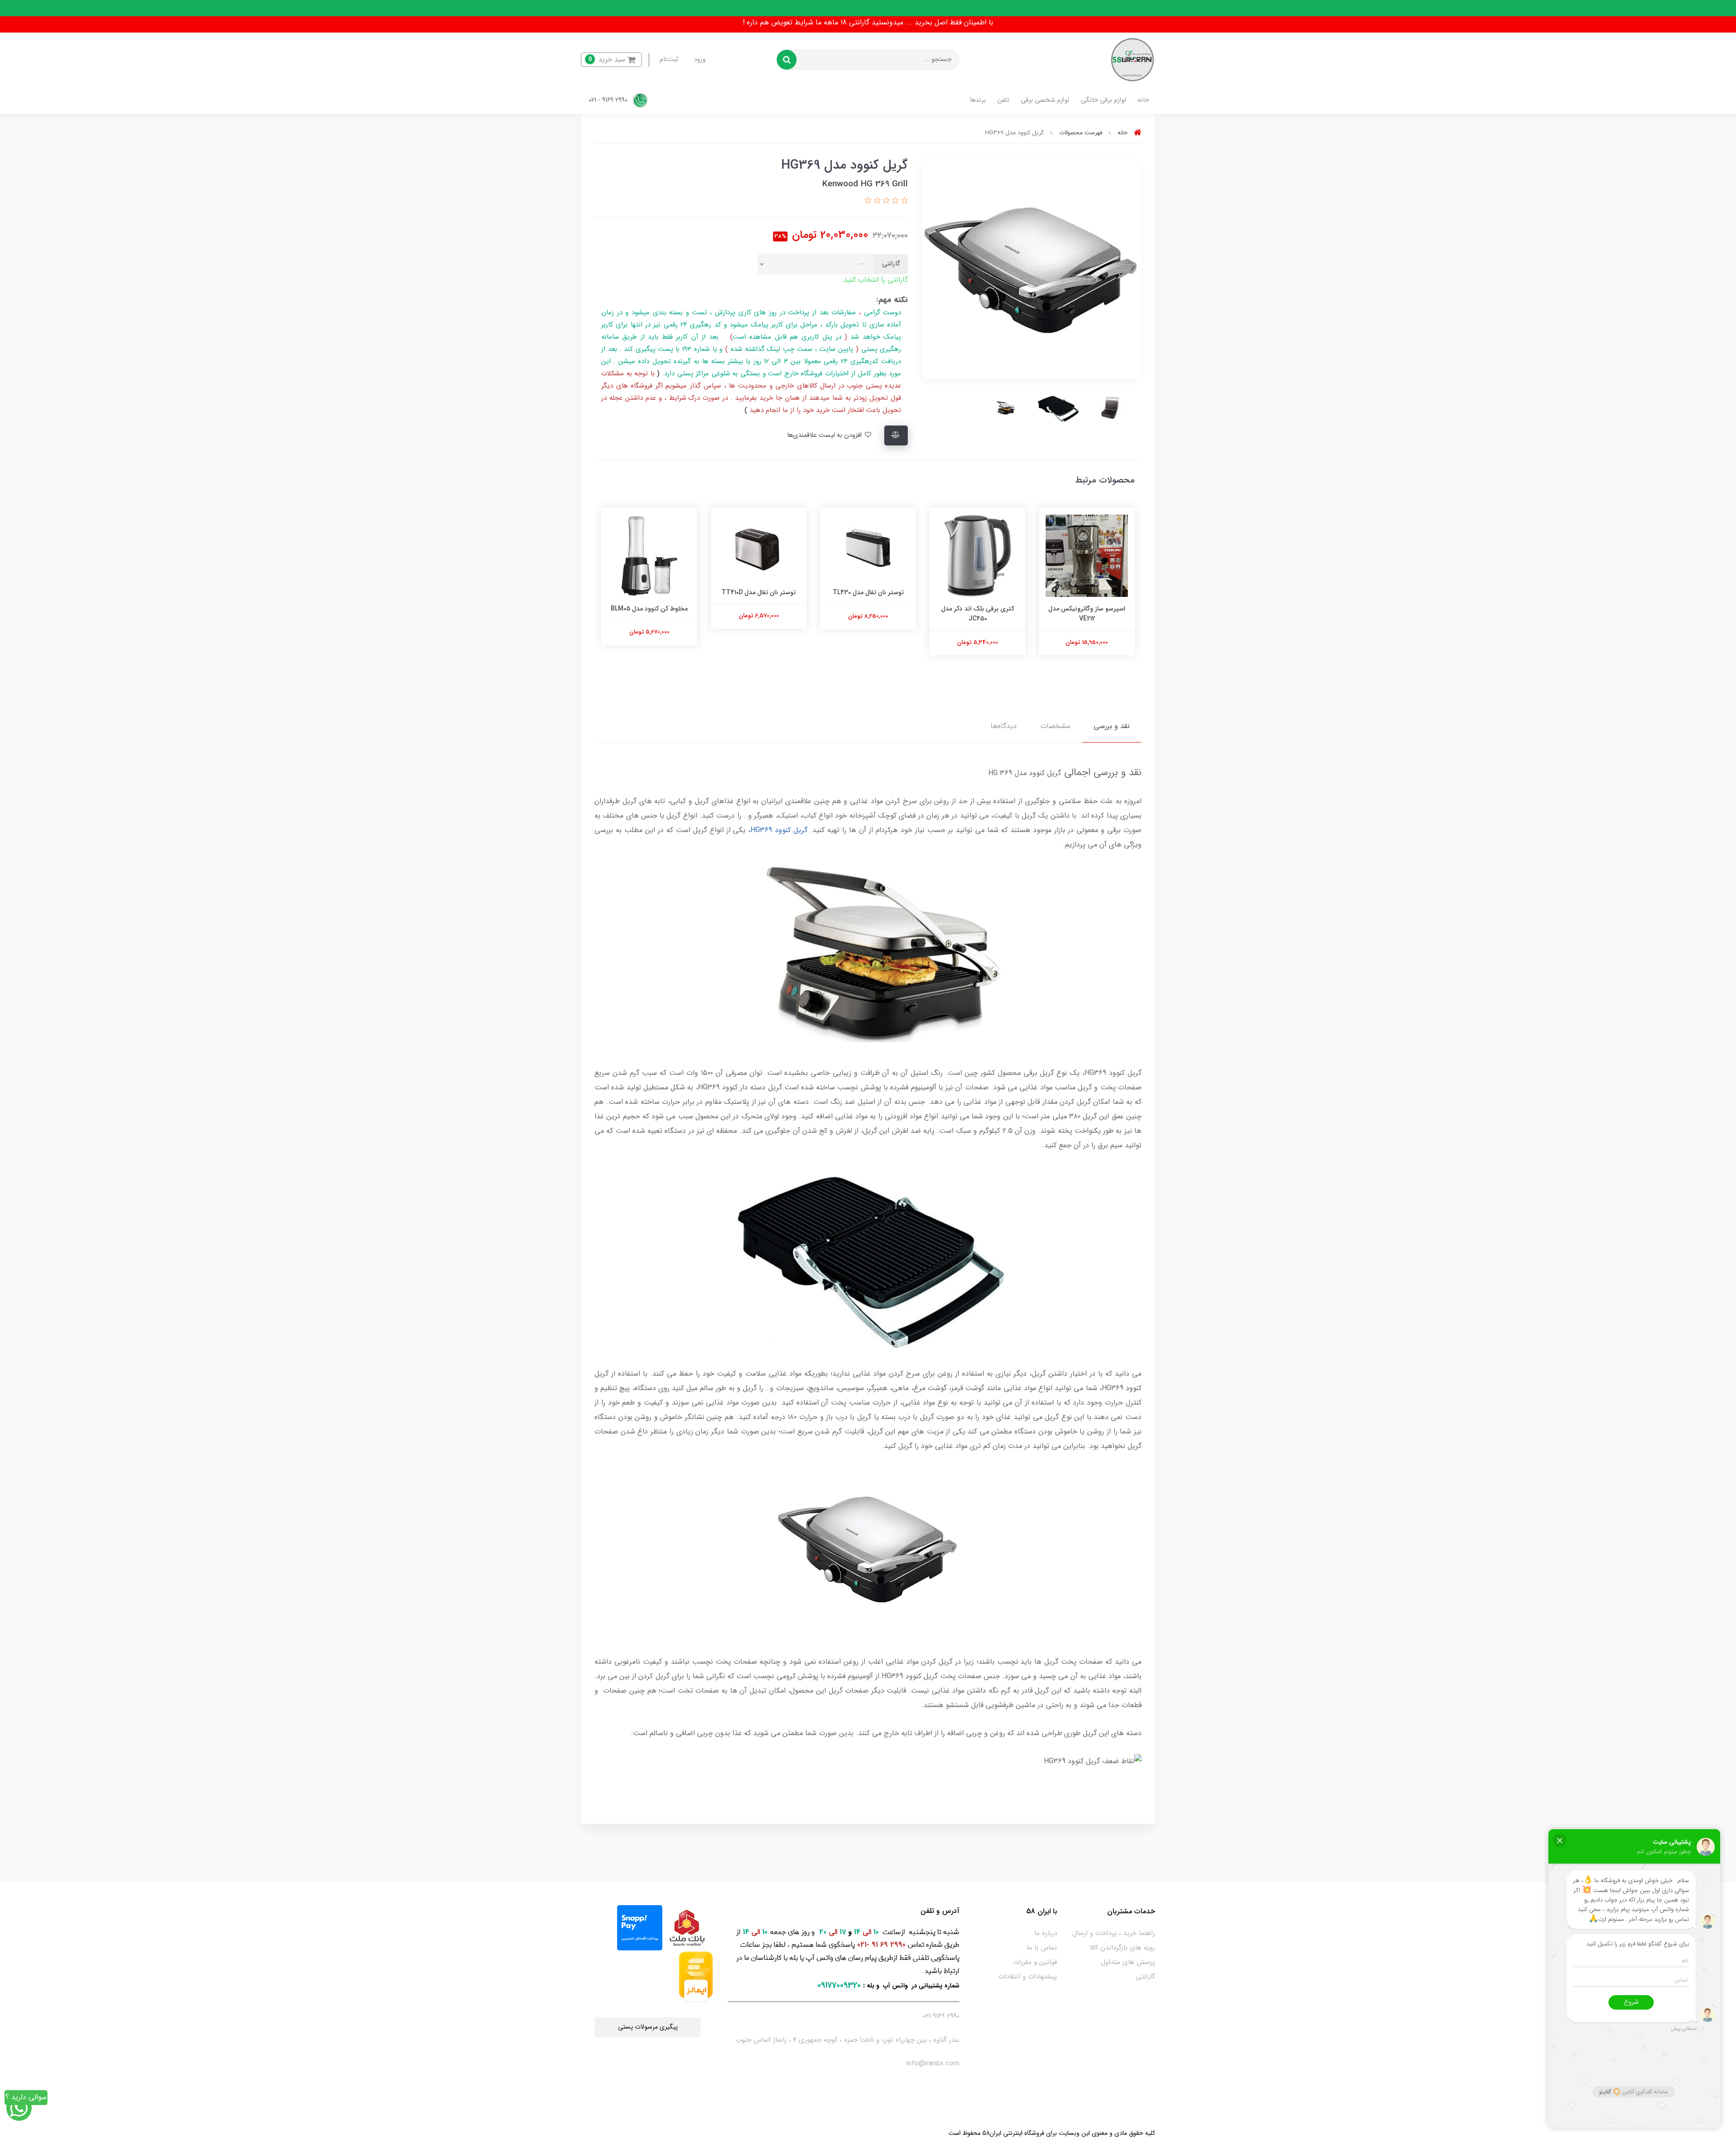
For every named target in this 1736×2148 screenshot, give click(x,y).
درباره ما (1046, 1933)
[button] (611, 60)
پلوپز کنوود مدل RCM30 (649, 609)
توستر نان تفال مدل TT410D (868, 592)
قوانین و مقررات (1035, 1962)
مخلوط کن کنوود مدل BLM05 (759, 609)
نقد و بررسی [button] (1112, 726)
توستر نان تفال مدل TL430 (978, 592)
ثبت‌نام (669, 59)
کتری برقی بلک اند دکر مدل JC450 (1087, 614)
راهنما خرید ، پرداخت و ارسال (1114, 1933)
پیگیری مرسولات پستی (648, 2027)
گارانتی (1145, 1977)
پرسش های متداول (1128, 1962)
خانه (1143, 100)
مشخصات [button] (1055, 726)
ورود (700, 59)
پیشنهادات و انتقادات (1028, 1977)
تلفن (1003, 100)
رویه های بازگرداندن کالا (1122, 1948)
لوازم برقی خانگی (1104, 100)
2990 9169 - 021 (609, 100)
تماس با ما (1042, 1948)
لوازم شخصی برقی (1045, 100)
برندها (978, 100)
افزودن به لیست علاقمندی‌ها (825, 435)
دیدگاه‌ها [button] (1004, 726)
